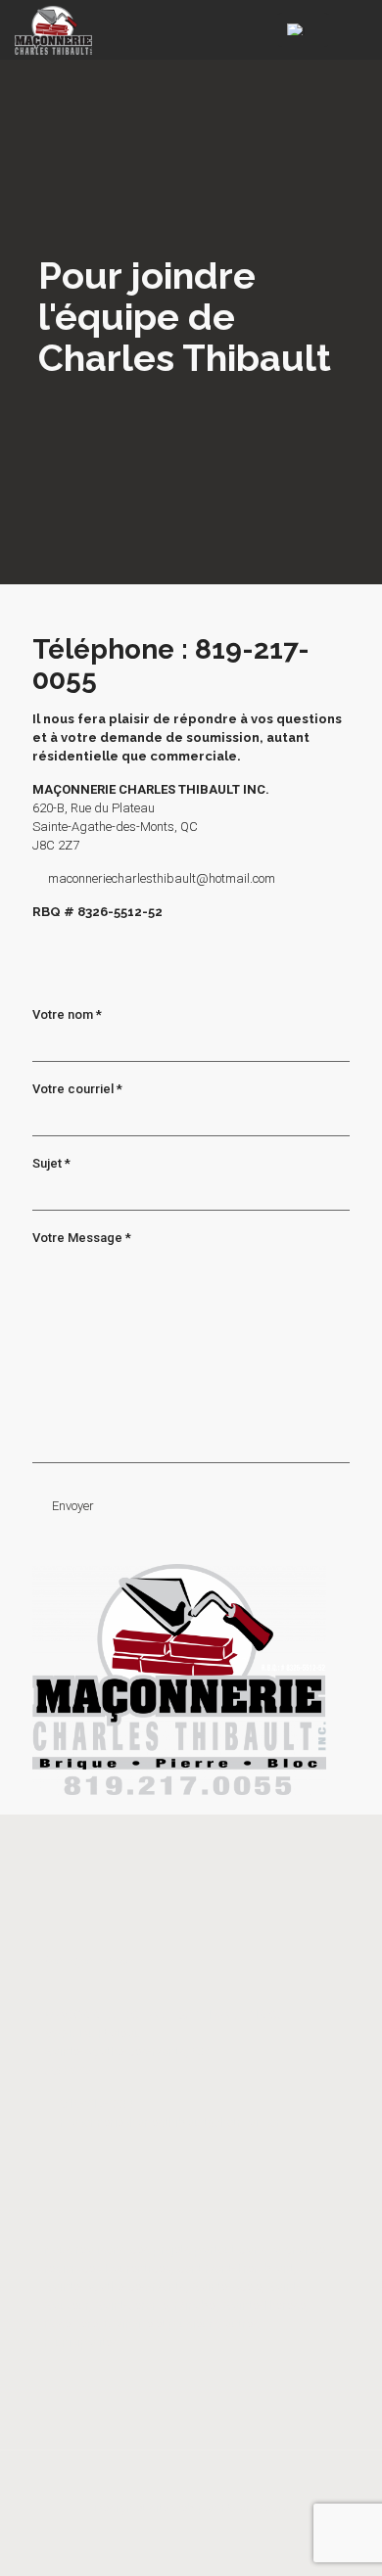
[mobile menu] (356, 29)
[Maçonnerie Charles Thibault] (53, 29)
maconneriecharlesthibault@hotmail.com (162, 878)
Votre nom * (67, 1014)
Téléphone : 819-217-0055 (171, 665)
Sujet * (51, 1163)
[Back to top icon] (191, 2489)
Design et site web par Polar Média (191, 2508)
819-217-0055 (98, 2104)
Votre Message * (82, 1238)
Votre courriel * (77, 1089)
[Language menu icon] (303, 30)
